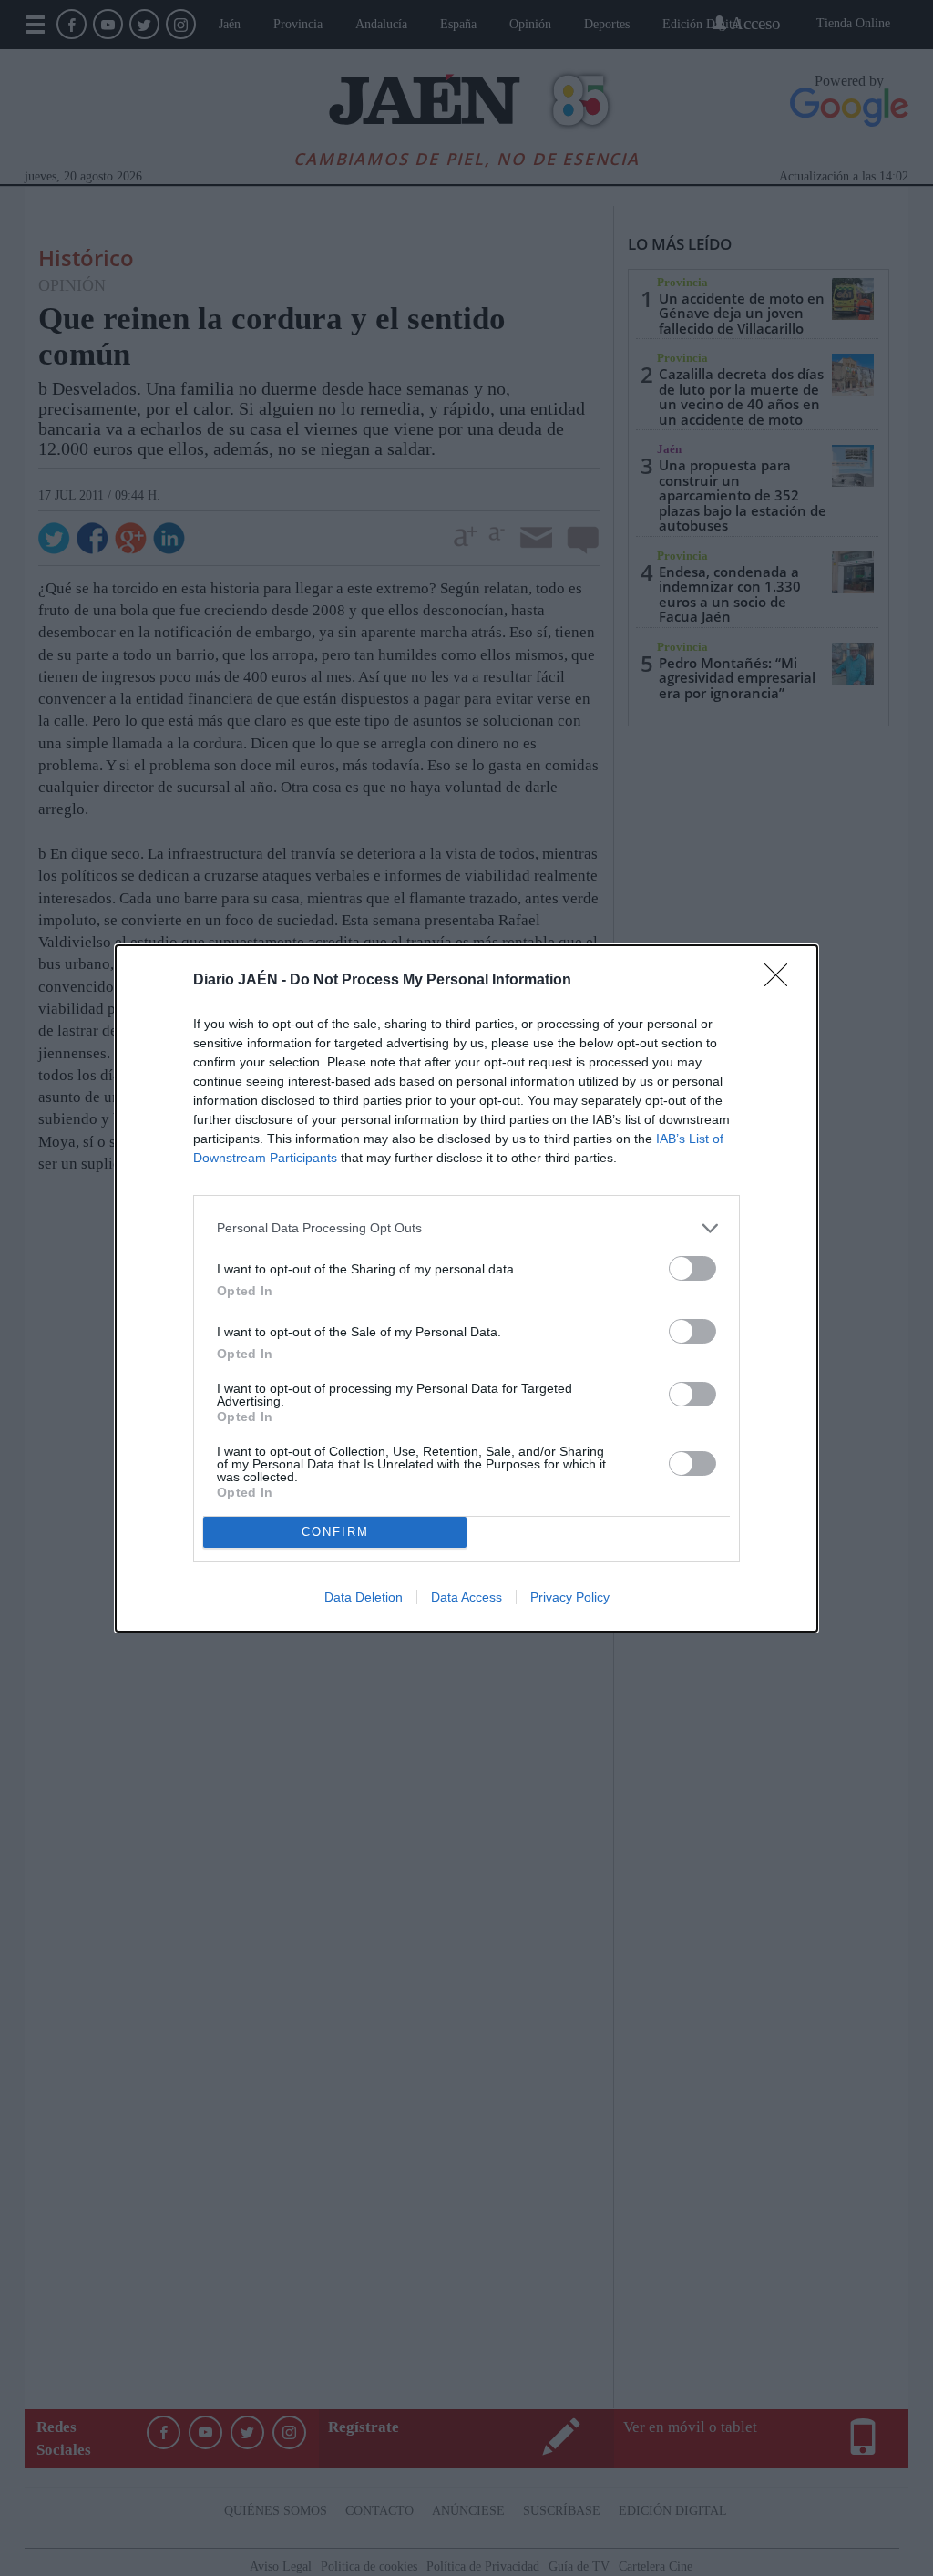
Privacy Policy (570, 1597)
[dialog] (466, 1288)
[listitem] (466, 1228)
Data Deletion (364, 1597)
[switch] (692, 1268)
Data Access (466, 1597)
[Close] (782, 981)
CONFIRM (335, 1532)
